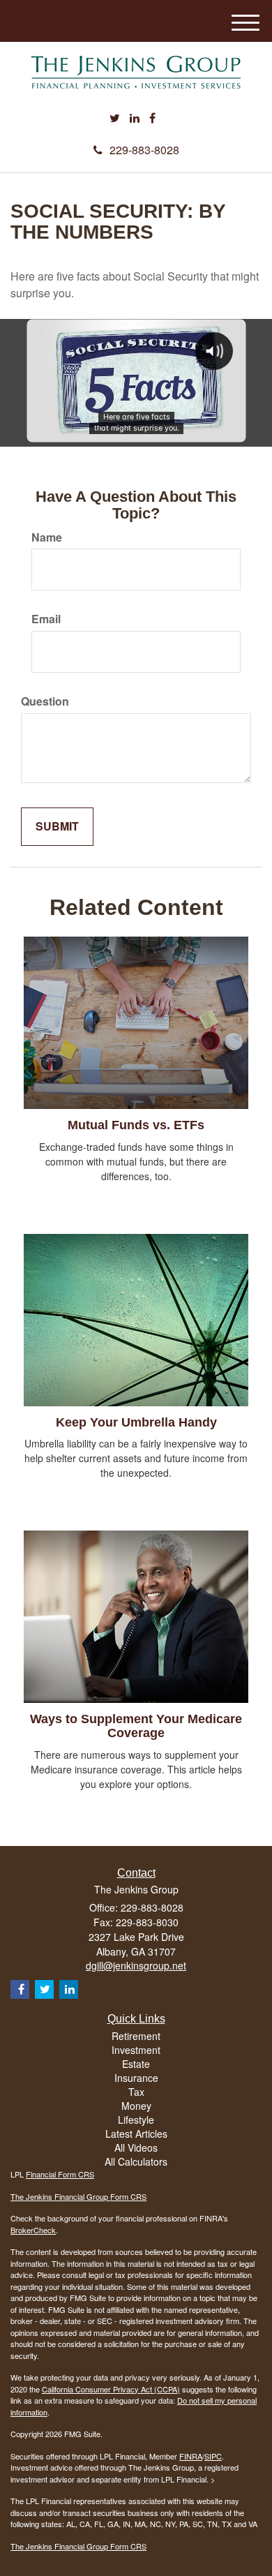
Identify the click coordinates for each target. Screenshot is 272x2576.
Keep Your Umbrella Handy (136, 1422)
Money (136, 2106)
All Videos (136, 2147)
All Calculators (136, 2161)
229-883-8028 (144, 150)
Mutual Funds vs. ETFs (136, 1125)
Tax (136, 2092)
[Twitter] (115, 118)
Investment (136, 2050)
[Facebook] (152, 118)
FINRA (191, 2456)
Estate (136, 2064)
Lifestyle (136, 2120)
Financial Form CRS (60, 2174)
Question (45, 701)
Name (47, 537)
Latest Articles (136, 2134)
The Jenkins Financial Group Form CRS (78, 2196)
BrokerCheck (33, 2230)
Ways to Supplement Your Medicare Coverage (136, 1726)
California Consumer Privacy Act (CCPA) (111, 2389)
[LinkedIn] (135, 118)
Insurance (136, 2078)
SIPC (213, 2456)
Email (46, 619)
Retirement (136, 2036)
